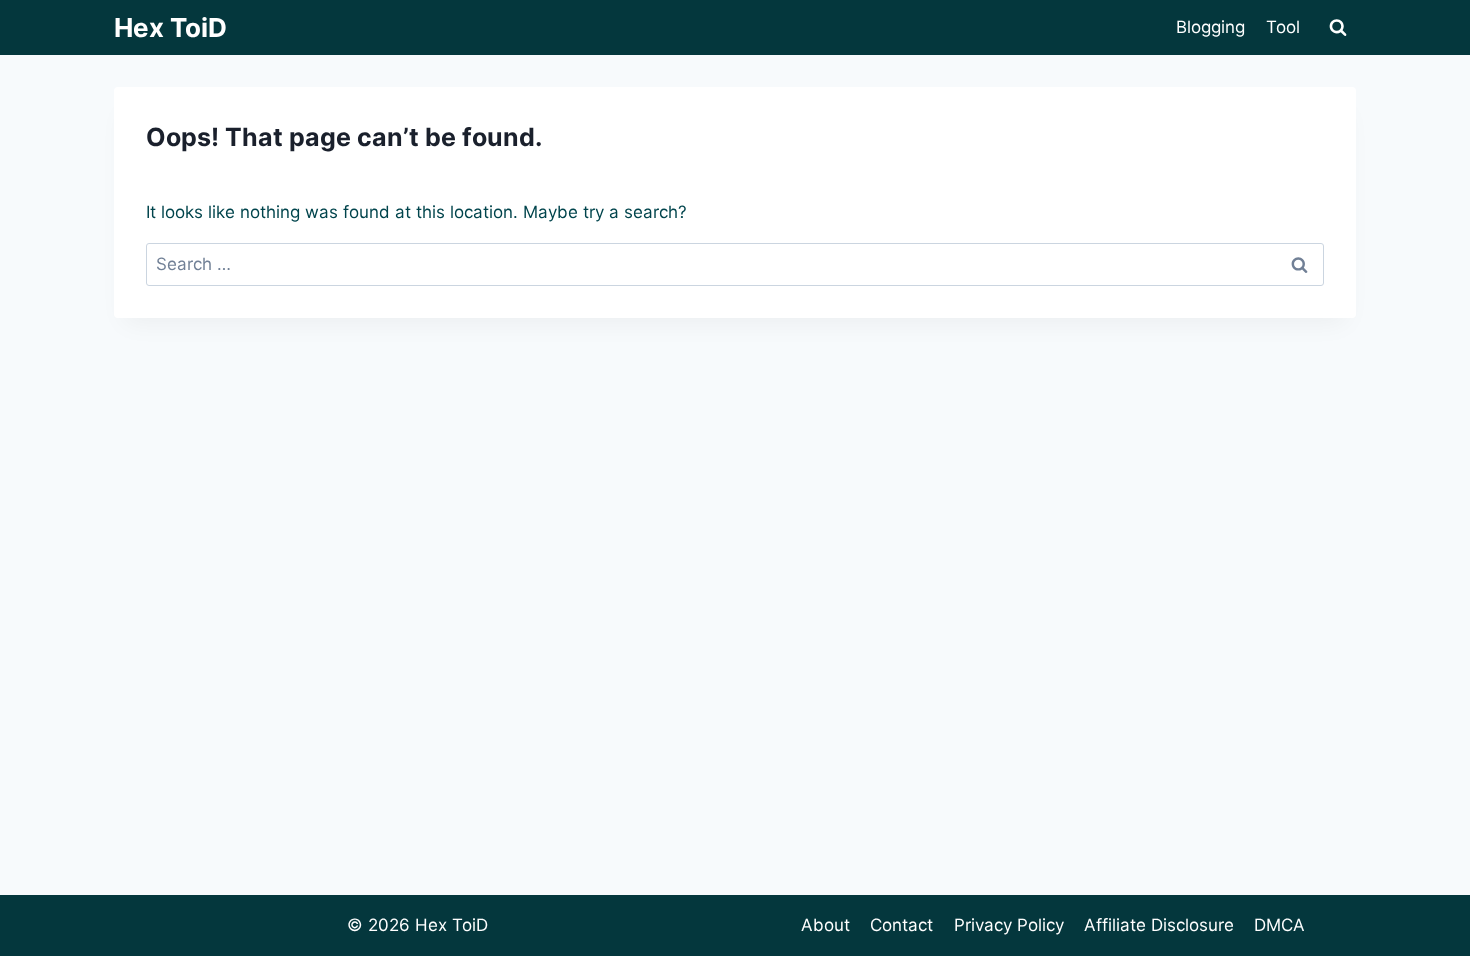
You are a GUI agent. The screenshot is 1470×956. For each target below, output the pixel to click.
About (825, 925)
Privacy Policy (1009, 925)
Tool (1283, 27)
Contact (901, 925)
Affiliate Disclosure (1159, 925)
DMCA (1279, 925)
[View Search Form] (1338, 28)
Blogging (1210, 27)
